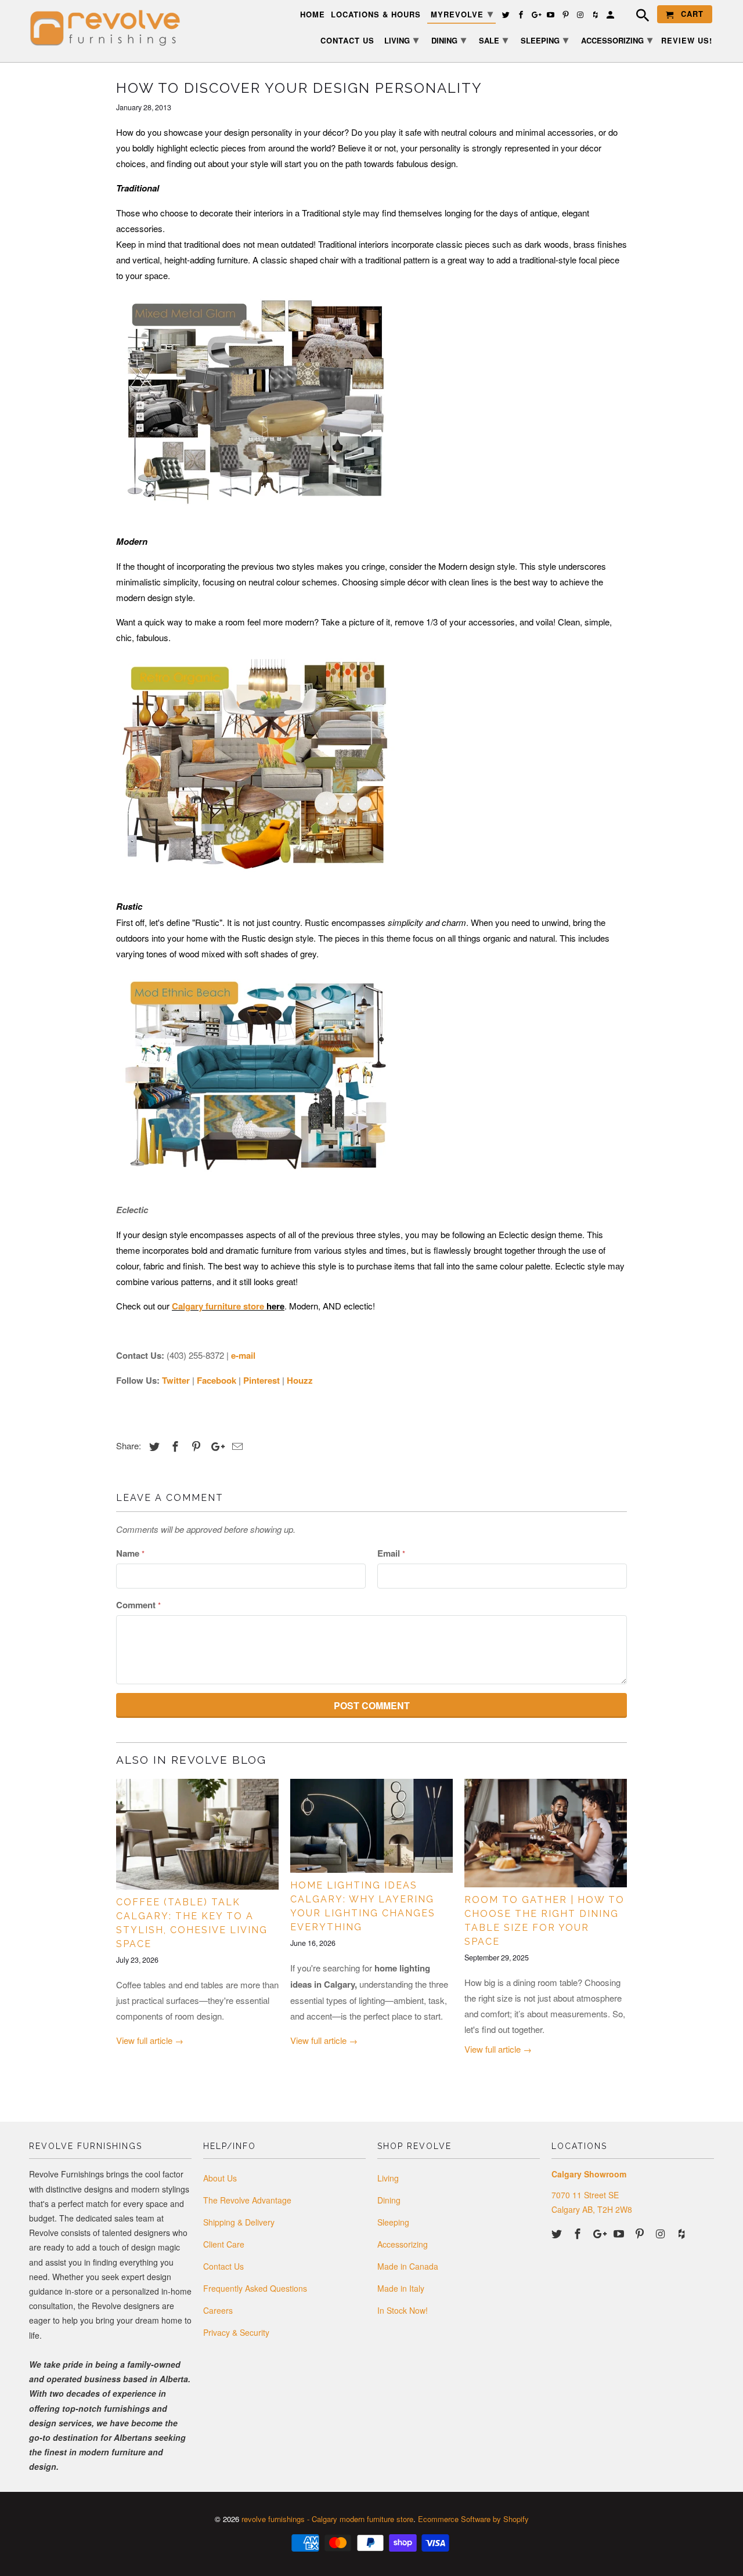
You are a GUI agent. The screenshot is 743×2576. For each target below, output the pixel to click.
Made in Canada (408, 2266)
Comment (138, 1605)
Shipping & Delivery (239, 2222)
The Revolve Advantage (247, 2200)
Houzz (300, 1380)
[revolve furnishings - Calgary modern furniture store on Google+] (600, 2233)
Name (130, 1553)
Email (391, 1553)
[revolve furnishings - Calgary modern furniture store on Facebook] (579, 2233)
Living (388, 2178)
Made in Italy (401, 2288)
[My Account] (611, 17)
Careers (218, 2310)
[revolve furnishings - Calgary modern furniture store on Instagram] (662, 2233)
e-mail (243, 1355)
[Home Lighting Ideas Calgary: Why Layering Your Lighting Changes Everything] (371, 1826)
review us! (687, 41)
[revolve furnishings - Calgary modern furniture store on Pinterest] (641, 2233)
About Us (220, 2178)
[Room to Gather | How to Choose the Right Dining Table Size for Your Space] (546, 1833)
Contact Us (223, 2266)
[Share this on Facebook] (174, 1446)
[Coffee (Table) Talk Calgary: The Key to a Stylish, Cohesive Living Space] (197, 1834)
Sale (493, 39)
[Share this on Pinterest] (194, 1446)
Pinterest (262, 1380)
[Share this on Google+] (215, 1446)
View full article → (150, 2040)
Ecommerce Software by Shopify (473, 2519)
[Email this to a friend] (236, 1446)
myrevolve (462, 13)
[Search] (637, 17)
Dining (389, 2200)
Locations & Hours (376, 15)
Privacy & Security (236, 2332)
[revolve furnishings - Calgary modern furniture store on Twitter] (558, 2233)
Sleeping (393, 2222)
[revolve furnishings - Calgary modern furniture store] (110, 28)
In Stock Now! (403, 2310)
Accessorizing (403, 2244)
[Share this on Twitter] (153, 1446)
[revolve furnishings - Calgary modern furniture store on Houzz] (683, 2233)
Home (313, 15)
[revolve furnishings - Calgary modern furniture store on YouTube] (620, 2233)
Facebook (217, 1380)
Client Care (224, 2244)
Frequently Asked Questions (255, 2288)
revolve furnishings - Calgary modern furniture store (327, 2519)
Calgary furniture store (218, 1306)
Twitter (176, 1380)
